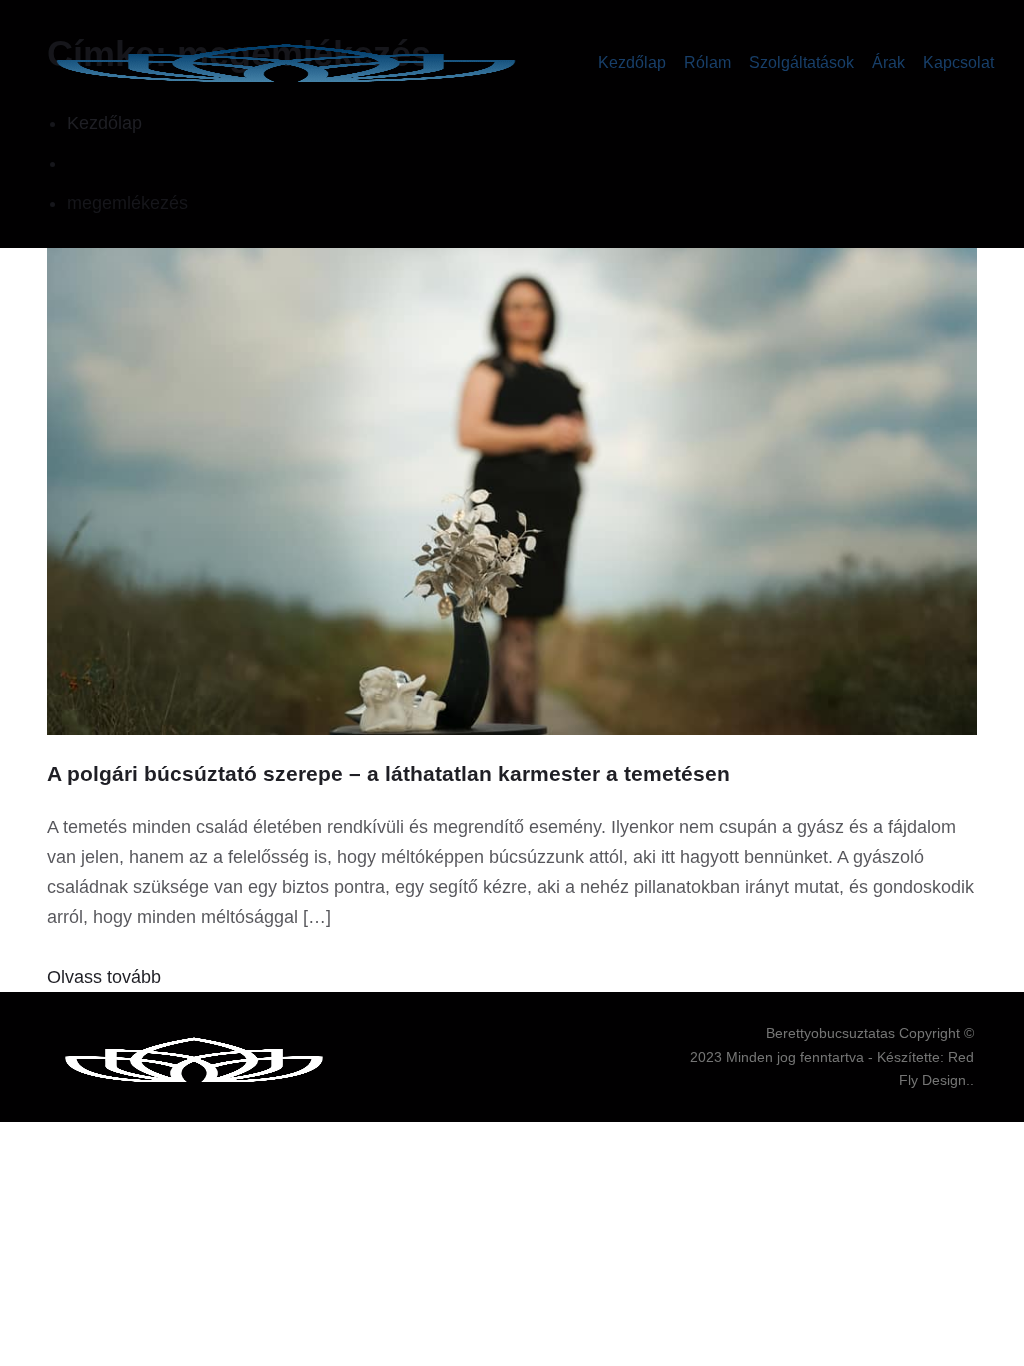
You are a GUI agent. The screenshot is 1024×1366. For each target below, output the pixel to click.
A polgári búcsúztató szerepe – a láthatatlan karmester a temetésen (388, 773)
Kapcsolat (958, 62)
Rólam (707, 62)
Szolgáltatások (801, 62)
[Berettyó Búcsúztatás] (286, 63)
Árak (888, 62)
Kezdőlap (632, 62)
